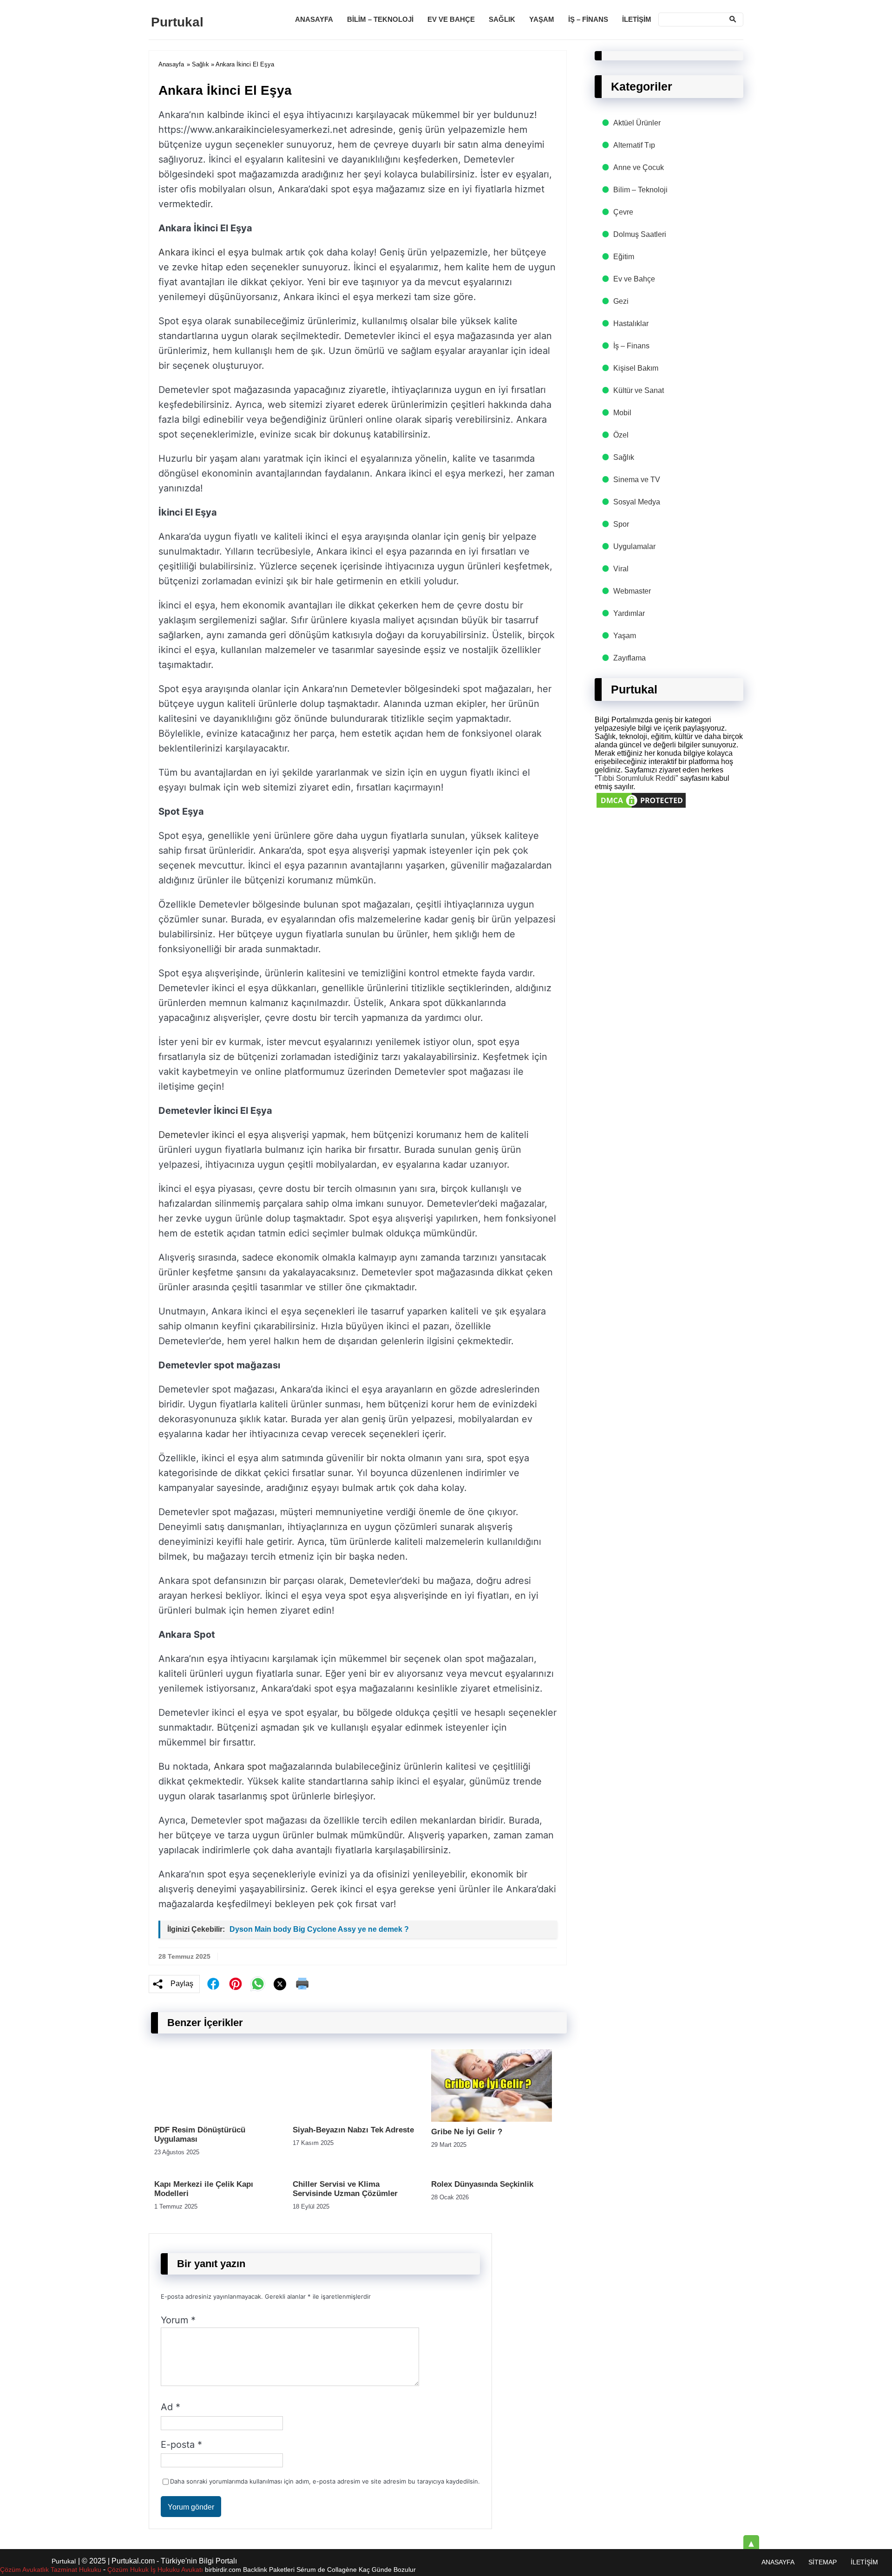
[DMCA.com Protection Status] (641, 807)
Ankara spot (240, 1766)
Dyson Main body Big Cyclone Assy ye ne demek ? (319, 1929)
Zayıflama (630, 658)
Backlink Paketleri (269, 2569)
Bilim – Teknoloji (380, 19)
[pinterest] (236, 1984)
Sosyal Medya (637, 502)
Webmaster (632, 591)
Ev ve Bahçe (451, 19)
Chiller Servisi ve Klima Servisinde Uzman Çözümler (345, 2189)
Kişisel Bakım (636, 368)
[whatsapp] (258, 1984)
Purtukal (177, 22)
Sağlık (502, 19)
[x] (280, 1984)
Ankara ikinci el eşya (203, 252)
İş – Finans (588, 19)
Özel (621, 435)
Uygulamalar (634, 546)
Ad (171, 2407)
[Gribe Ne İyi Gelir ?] (492, 2119)
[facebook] (213, 1984)
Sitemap (823, 2562)
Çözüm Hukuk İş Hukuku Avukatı (156, 2569)
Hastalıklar (631, 324)
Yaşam (542, 19)
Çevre (623, 212)
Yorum (178, 2320)
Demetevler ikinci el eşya (213, 1135)
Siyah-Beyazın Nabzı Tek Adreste (353, 2130)
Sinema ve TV (637, 480)
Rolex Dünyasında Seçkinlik (482, 2184)
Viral (621, 569)
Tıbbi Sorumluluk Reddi (636, 778)
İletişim (637, 19)
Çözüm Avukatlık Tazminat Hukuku (51, 2569)
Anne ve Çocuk (639, 167)
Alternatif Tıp (634, 145)
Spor (621, 524)
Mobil (622, 413)
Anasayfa (314, 19)
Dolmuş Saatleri (640, 234)
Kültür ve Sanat (639, 390)
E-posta (181, 2445)
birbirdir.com (223, 2569)
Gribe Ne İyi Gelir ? (467, 2132)
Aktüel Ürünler (637, 123)
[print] (302, 1984)
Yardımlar (629, 613)
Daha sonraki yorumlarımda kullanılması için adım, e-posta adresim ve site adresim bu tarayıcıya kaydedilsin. (325, 2481)
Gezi (621, 301)
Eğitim (624, 257)
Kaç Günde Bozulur (387, 2569)
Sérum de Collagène (327, 2569)
